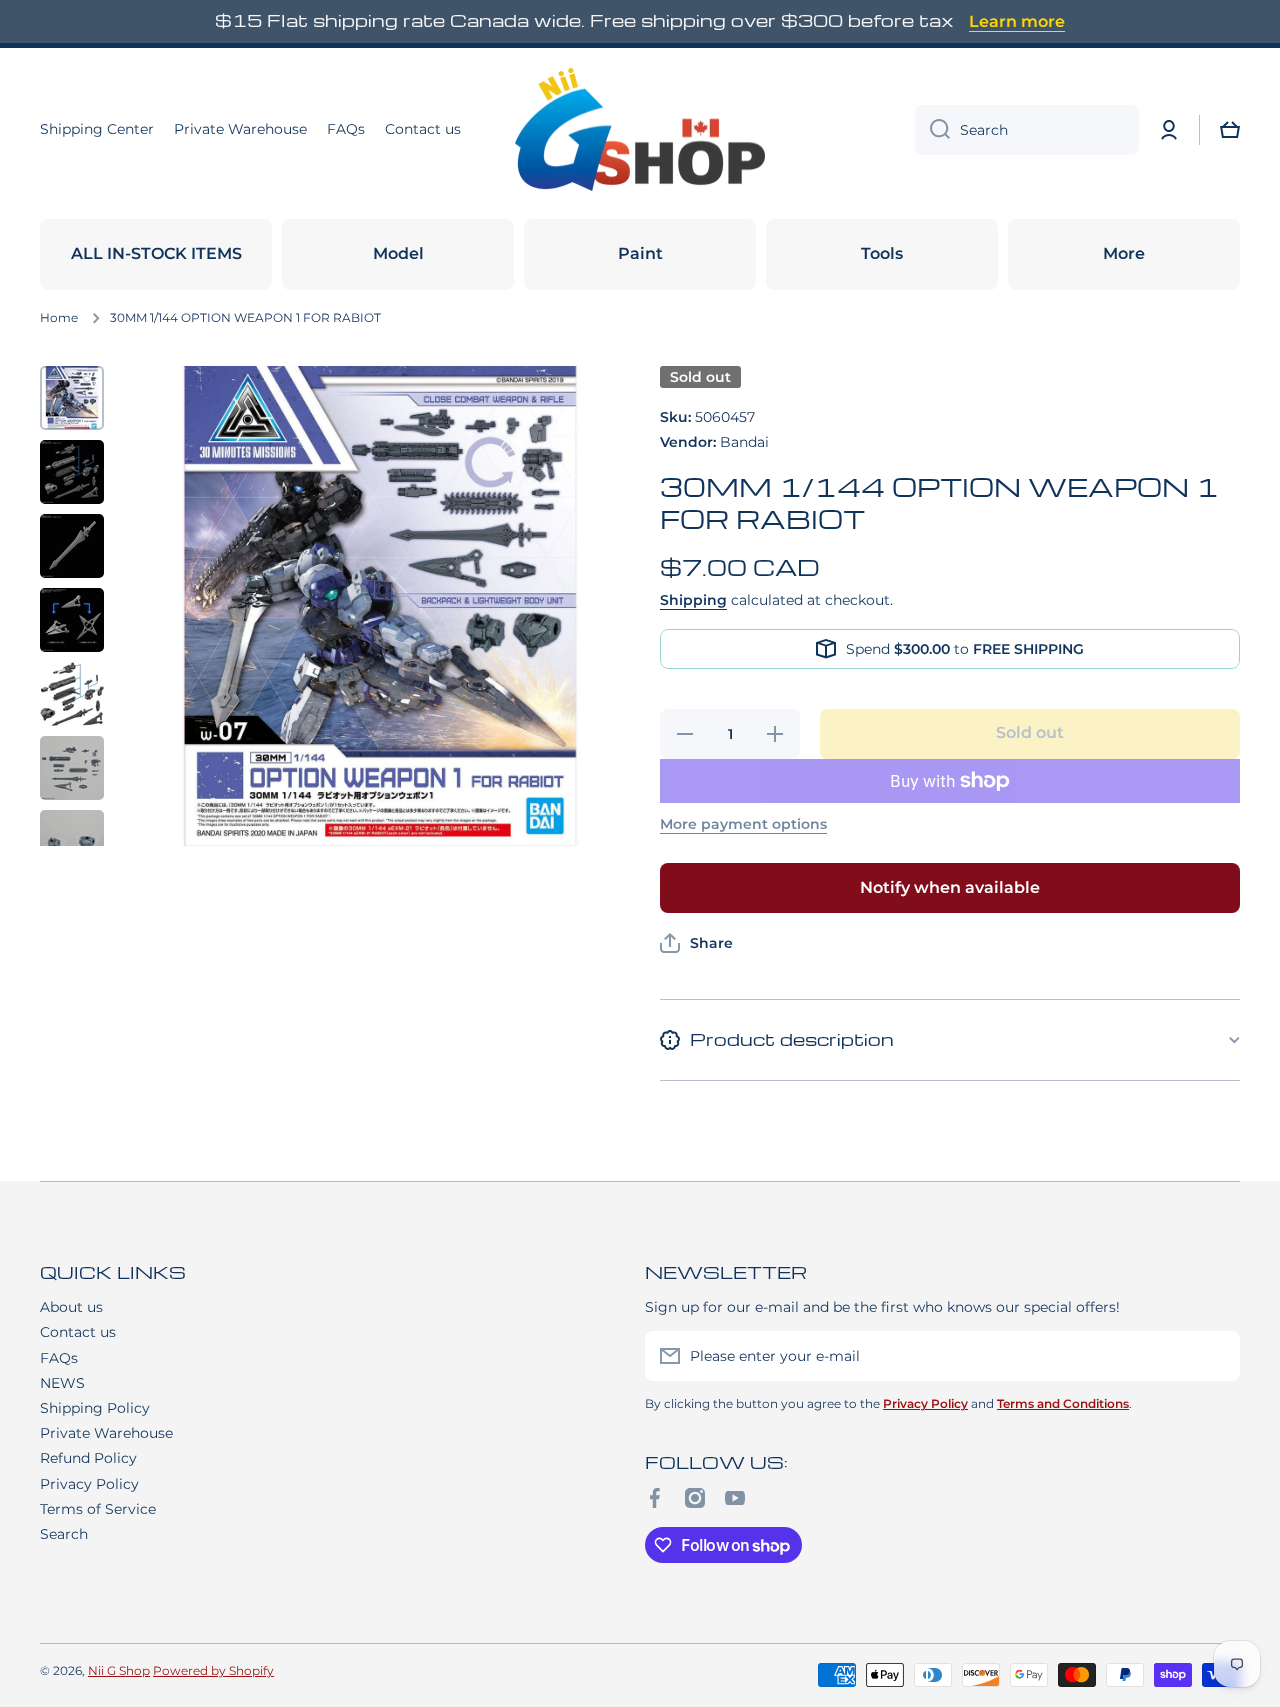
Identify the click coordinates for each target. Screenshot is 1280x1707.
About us (71, 1307)
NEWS (62, 1383)
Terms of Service (98, 1509)
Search (64, 1534)
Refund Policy (88, 1458)
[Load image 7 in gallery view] (72, 842)
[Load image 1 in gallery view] (72, 398)
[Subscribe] (1215, 1356)
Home (59, 317)
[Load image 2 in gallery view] (72, 472)
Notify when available (950, 887)
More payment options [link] (743, 824)
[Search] (932, 130)
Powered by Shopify (213, 1670)
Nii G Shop (119, 1670)
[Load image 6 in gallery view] (72, 768)
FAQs (59, 1358)
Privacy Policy (89, 1484)
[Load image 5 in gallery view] (72, 694)
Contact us (78, 1332)
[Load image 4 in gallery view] (72, 620)
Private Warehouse (106, 1433)
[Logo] (640, 130)
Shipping (693, 600)
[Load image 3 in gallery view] (72, 546)
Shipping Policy (95, 1408)
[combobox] (1027, 130)
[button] (1230, 130)
